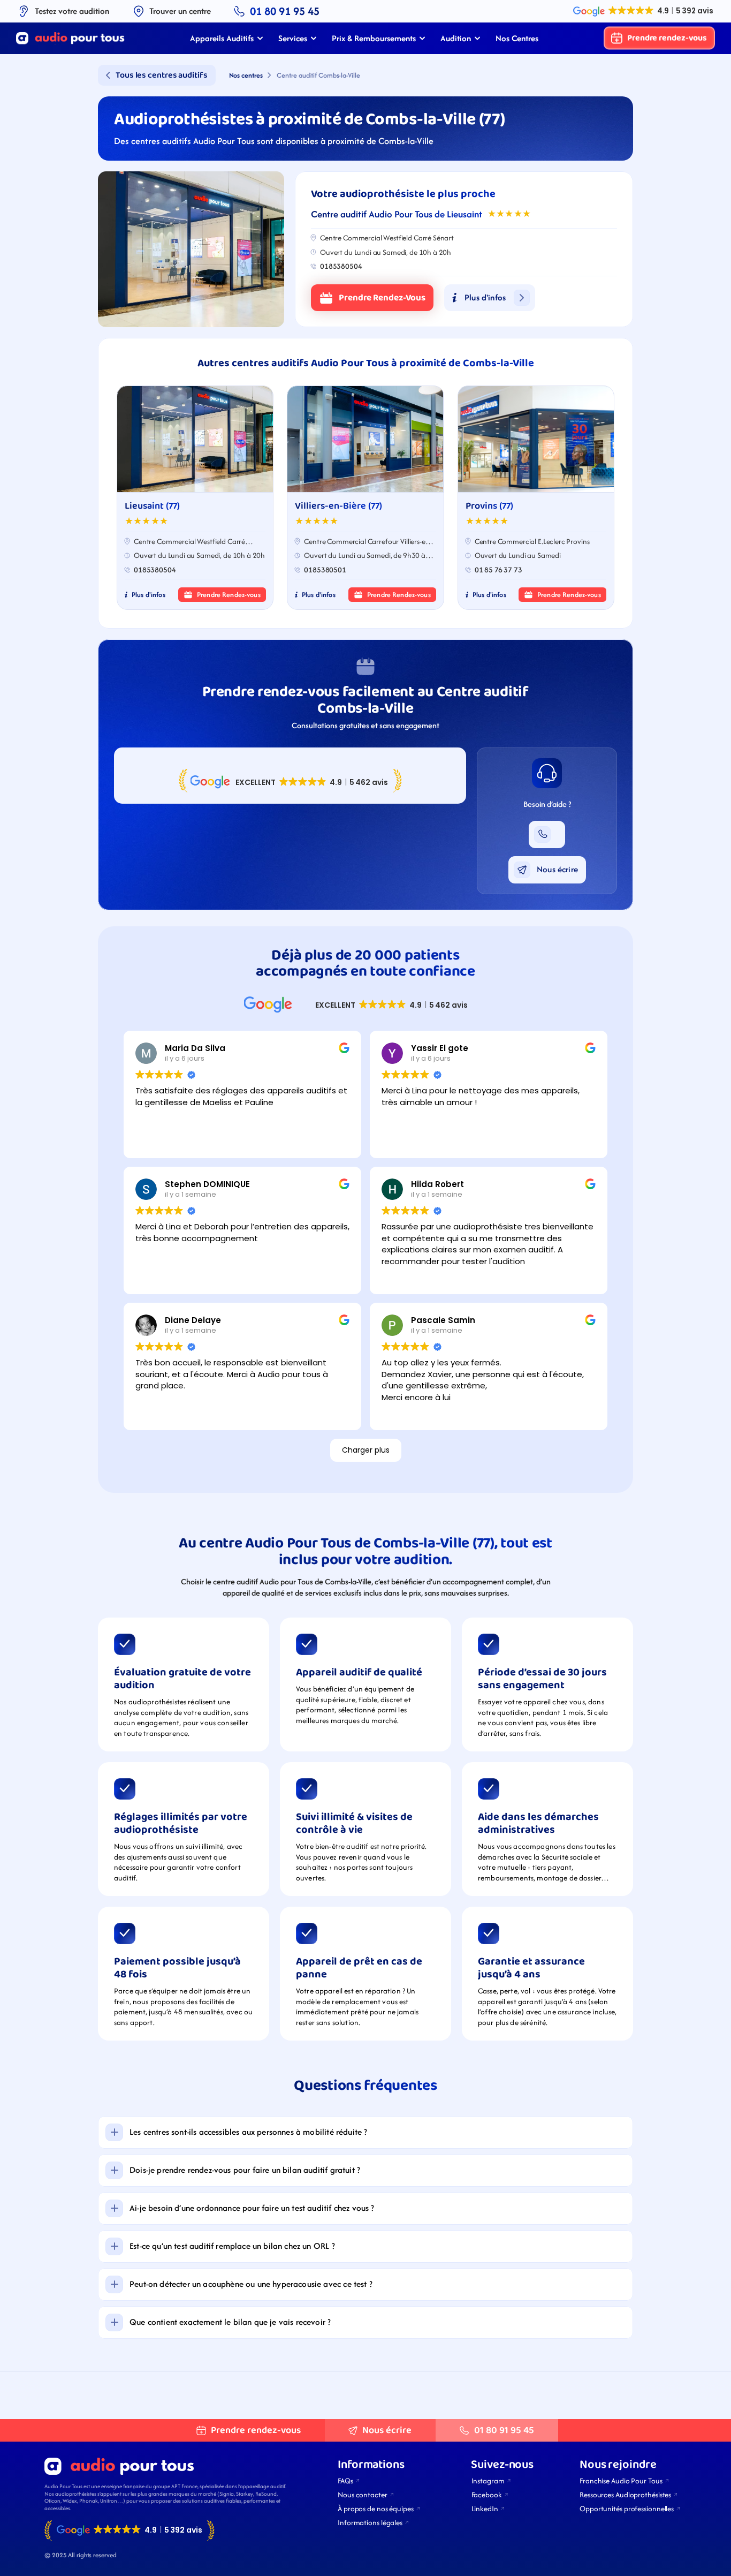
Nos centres (246, 75)
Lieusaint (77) (152, 506)
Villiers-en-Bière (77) (338, 506)
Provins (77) (489, 506)
